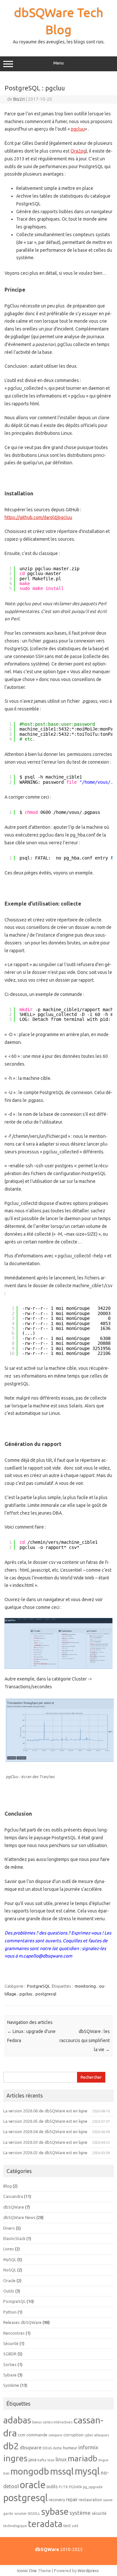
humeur (70, 2448)
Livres (9, 2249)
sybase (55, 2511)
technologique (15, 2526)
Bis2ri (19, 99)
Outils (9, 2291)
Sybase (10, 2375)
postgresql (46, 1994)
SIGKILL (34, 2513)
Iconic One (27, 2570)
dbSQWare (14, 2207)
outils (52, 2487)
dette (57, 2448)
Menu (58, 63)
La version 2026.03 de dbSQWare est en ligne (45, 2142)
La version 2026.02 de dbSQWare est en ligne (45, 2153)
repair (72, 2500)
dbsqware (31, 2448)
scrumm (20, 2513)
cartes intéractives (58, 2422)
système (80, 2513)
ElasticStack (14, 2238)
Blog (7, 2186)
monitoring (85, 1986)
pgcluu (78, 129)
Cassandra (13, 2196)
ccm (22, 2435)
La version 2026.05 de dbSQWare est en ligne (45, 2121)
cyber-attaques (97, 2435)
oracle (33, 2485)
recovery (57, 2500)
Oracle (9, 2281)
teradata (45, 2524)
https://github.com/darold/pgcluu (38, 517)
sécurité (99, 2513)
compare (55, 2435)
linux (61, 2459)
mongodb (30, 2471)
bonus (37, 2422)
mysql (87, 2471)
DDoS (47, 2448)
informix (88, 2447)
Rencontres (14, 2333)
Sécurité (11, 2343)
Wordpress (88, 2570)
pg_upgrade (93, 2487)
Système (11, 2385)
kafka (42, 2460)
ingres (15, 2458)
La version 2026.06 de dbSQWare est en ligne (45, 2111)
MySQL (10, 2259)
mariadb (83, 2458)
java (32, 2460)
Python (10, 2312)
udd (75, 2526)
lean (51, 2460)
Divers (9, 2228)
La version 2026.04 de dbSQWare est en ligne (45, 2131)
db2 (11, 2446)
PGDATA (75, 2487)
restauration (90, 2500)
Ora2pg (78, 151)
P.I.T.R (63, 2487)
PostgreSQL (39, 1986)
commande (37, 2435)
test (67, 2525)
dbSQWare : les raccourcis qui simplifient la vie (85, 2040)
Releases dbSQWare (22, 2322)
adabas (17, 2420)
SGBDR (10, 2354)
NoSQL (10, 2270)
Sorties (10, 2364)
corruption (73, 2435)
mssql (62, 2471)
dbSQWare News (19, 2217)
